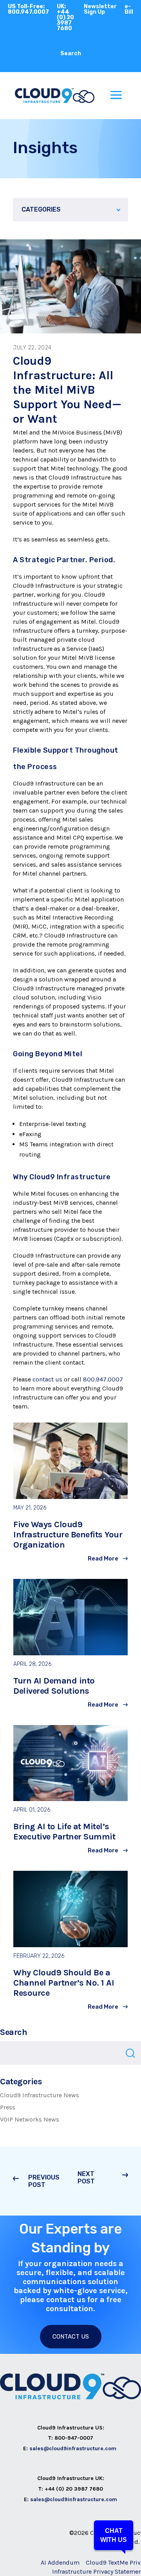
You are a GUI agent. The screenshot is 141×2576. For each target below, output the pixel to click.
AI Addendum (60, 2562)
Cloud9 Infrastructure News (40, 2095)
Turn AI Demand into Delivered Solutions (54, 1686)
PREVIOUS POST (44, 2181)
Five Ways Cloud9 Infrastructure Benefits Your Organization (68, 1535)
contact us (47, 1379)
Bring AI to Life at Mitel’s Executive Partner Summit (64, 1832)
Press (8, 2107)
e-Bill (129, 9)
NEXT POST (86, 2178)
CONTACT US (71, 2337)
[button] (114, 2535)
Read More (103, 1559)
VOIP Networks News (30, 2119)
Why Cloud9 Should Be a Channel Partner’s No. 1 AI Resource (64, 1983)
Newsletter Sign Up (100, 9)
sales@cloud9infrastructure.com (74, 2448)
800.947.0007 (103, 1379)
